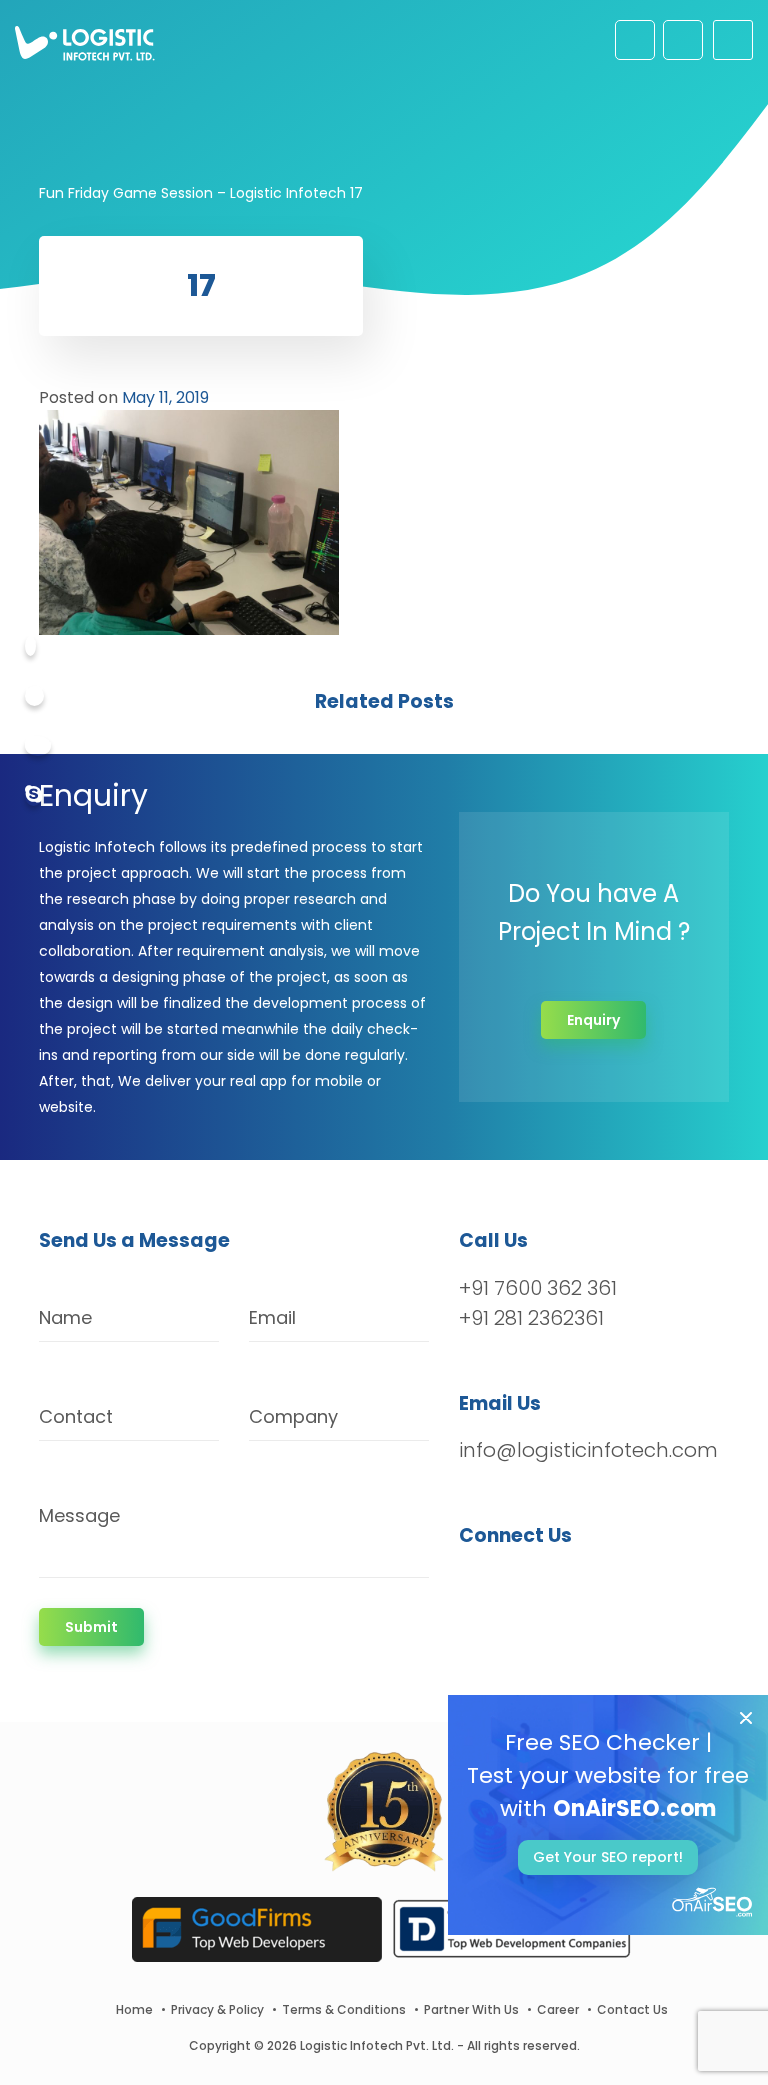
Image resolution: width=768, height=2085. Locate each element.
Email (272, 1317)
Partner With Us (471, 2009)
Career (558, 2009)
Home (134, 2009)
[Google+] (38, 746)
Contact (76, 1416)
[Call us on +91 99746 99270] (683, 40)
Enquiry (593, 1020)
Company (293, 1416)
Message (79, 1515)
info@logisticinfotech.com (588, 1450)
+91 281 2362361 (531, 1318)
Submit (91, 1627)
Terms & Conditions (344, 2009)
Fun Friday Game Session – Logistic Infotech (192, 193)
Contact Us (632, 2009)
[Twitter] (34, 696)
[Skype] (33, 796)
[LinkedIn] (568, 1588)
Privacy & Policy (217, 2009)
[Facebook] (30, 646)
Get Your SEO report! (608, 1857)
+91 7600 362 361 (538, 1288)
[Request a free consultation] (635, 40)
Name (65, 1317)
